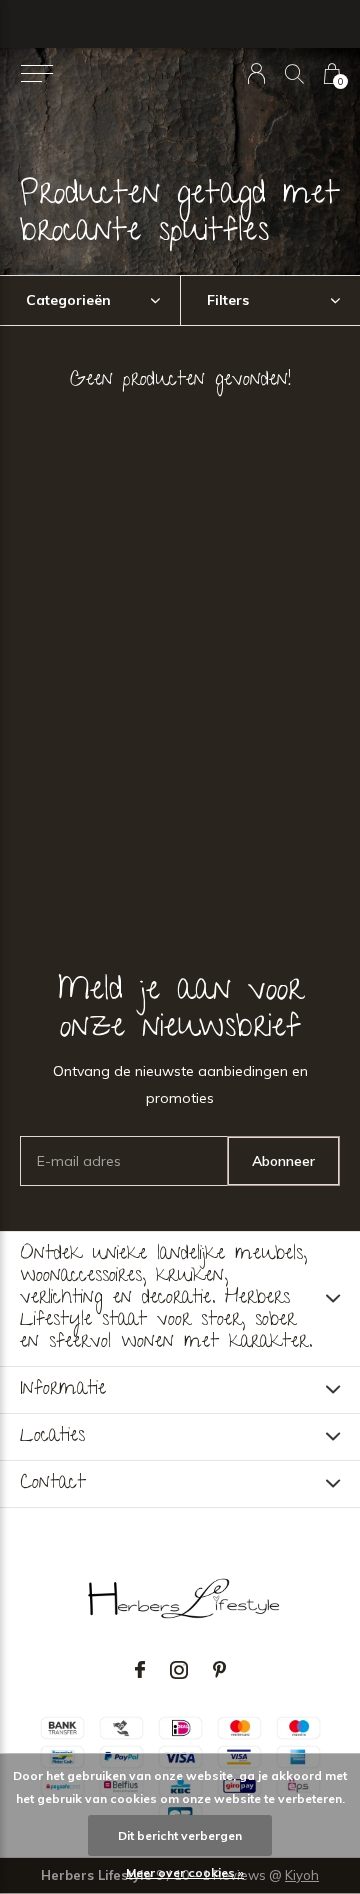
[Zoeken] (294, 73)
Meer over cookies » (185, 1872)
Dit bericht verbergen (180, 1835)
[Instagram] (179, 1670)
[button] (36, 74)
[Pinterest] (219, 1670)
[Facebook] (140, 1670)
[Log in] (256, 73)
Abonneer (283, 1161)
